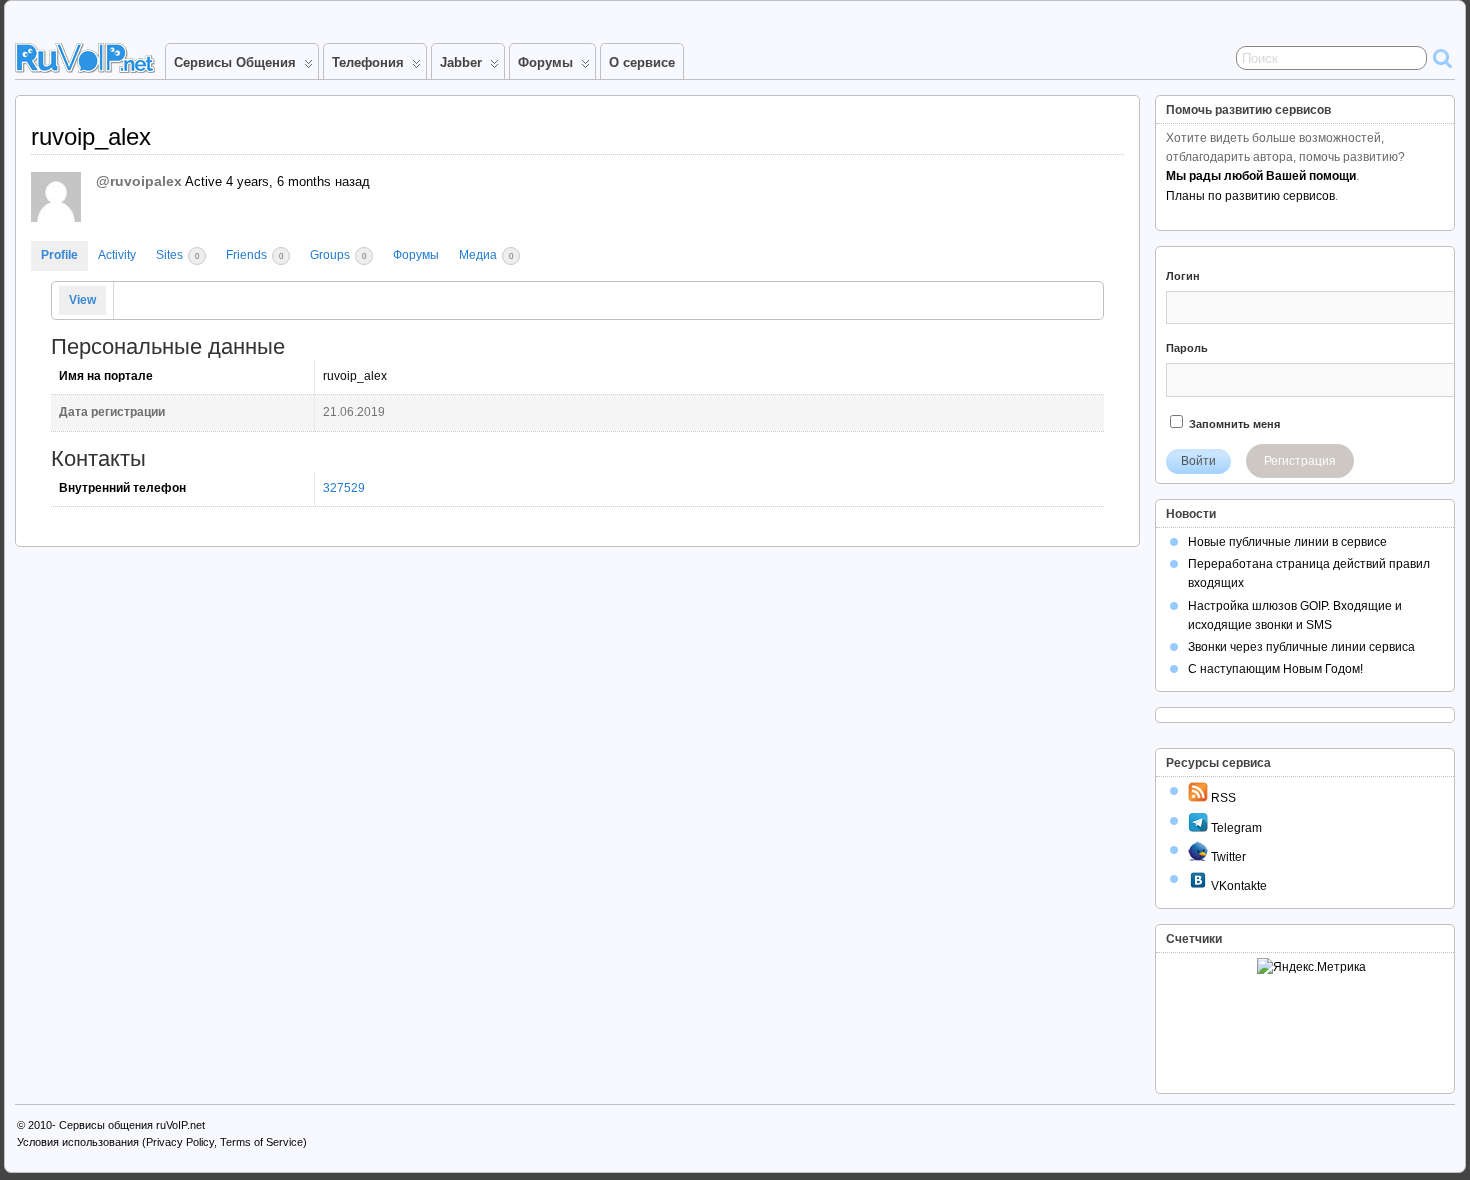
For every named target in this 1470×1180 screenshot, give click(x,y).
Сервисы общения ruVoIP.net (132, 1125)
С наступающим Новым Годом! (1275, 669)
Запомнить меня (1233, 424)
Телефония (368, 62)
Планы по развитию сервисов (1250, 196)
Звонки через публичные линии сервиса (1301, 647)
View (82, 300)
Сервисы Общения (235, 62)
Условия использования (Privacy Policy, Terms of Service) (162, 1142)
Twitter (1227, 857)
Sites (177, 255)
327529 (344, 488)
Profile (59, 255)
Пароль (1187, 348)
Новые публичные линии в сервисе (1287, 542)
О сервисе (642, 62)
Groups (338, 255)
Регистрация (1300, 461)
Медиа (486, 255)
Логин (1183, 276)
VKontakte (1237, 886)
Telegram (1235, 828)
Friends (254, 255)
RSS (1222, 798)
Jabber (461, 62)
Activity (117, 255)
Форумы (545, 62)
